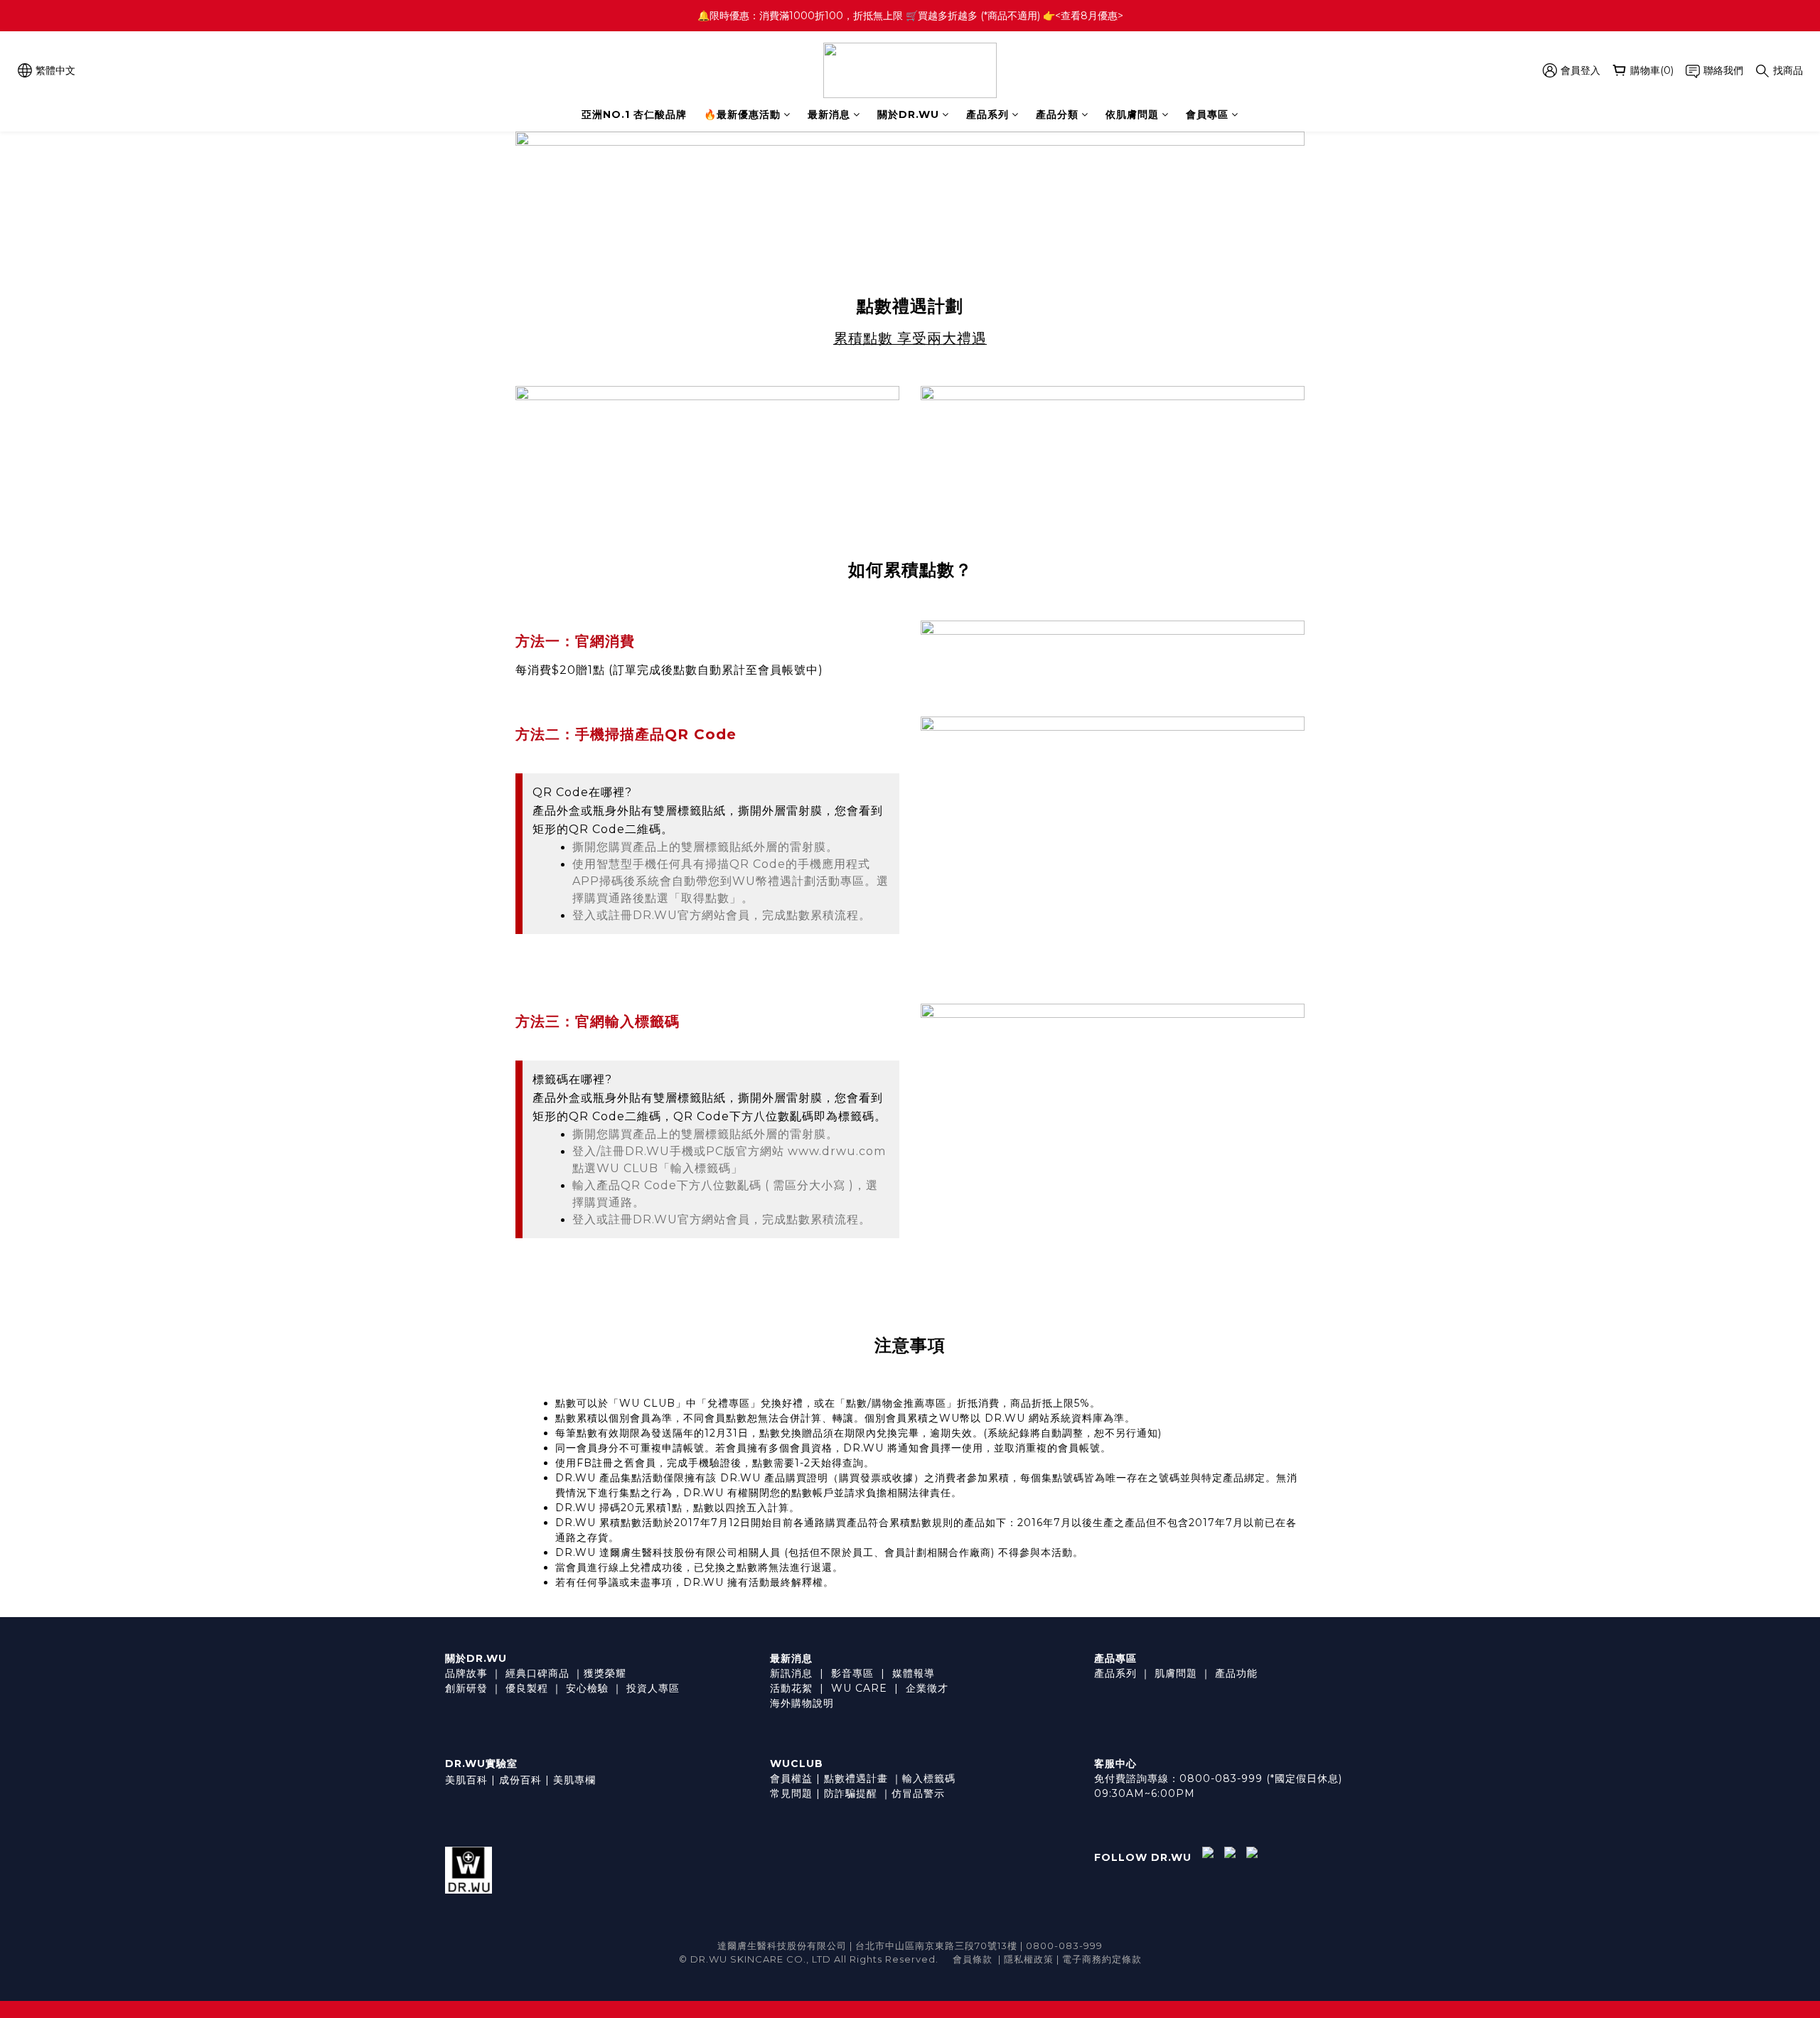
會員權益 (791, 1778)
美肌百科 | (470, 1780)
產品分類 (1057, 114)
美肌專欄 (574, 1780)
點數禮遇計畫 (856, 1778)
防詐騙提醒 (851, 1793)
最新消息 (829, 114)
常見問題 (791, 1793)
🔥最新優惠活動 (742, 114)
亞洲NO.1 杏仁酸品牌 (634, 114)
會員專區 (1207, 114)
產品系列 (987, 114)
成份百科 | (524, 1780)
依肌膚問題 (1132, 114)
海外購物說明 (802, 1703)
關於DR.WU (908, 114)
